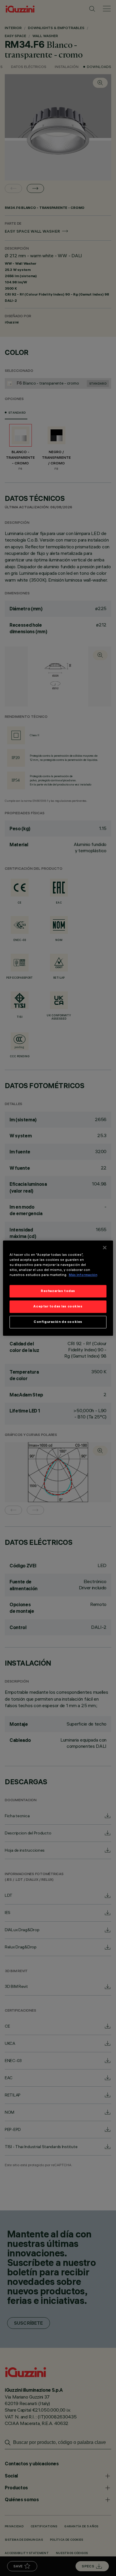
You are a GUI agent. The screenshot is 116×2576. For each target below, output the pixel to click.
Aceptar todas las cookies (58, 1306)
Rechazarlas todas (58, 1291)
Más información (83, 1275)
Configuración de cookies (58, 1322)
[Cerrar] (105, 1247)
